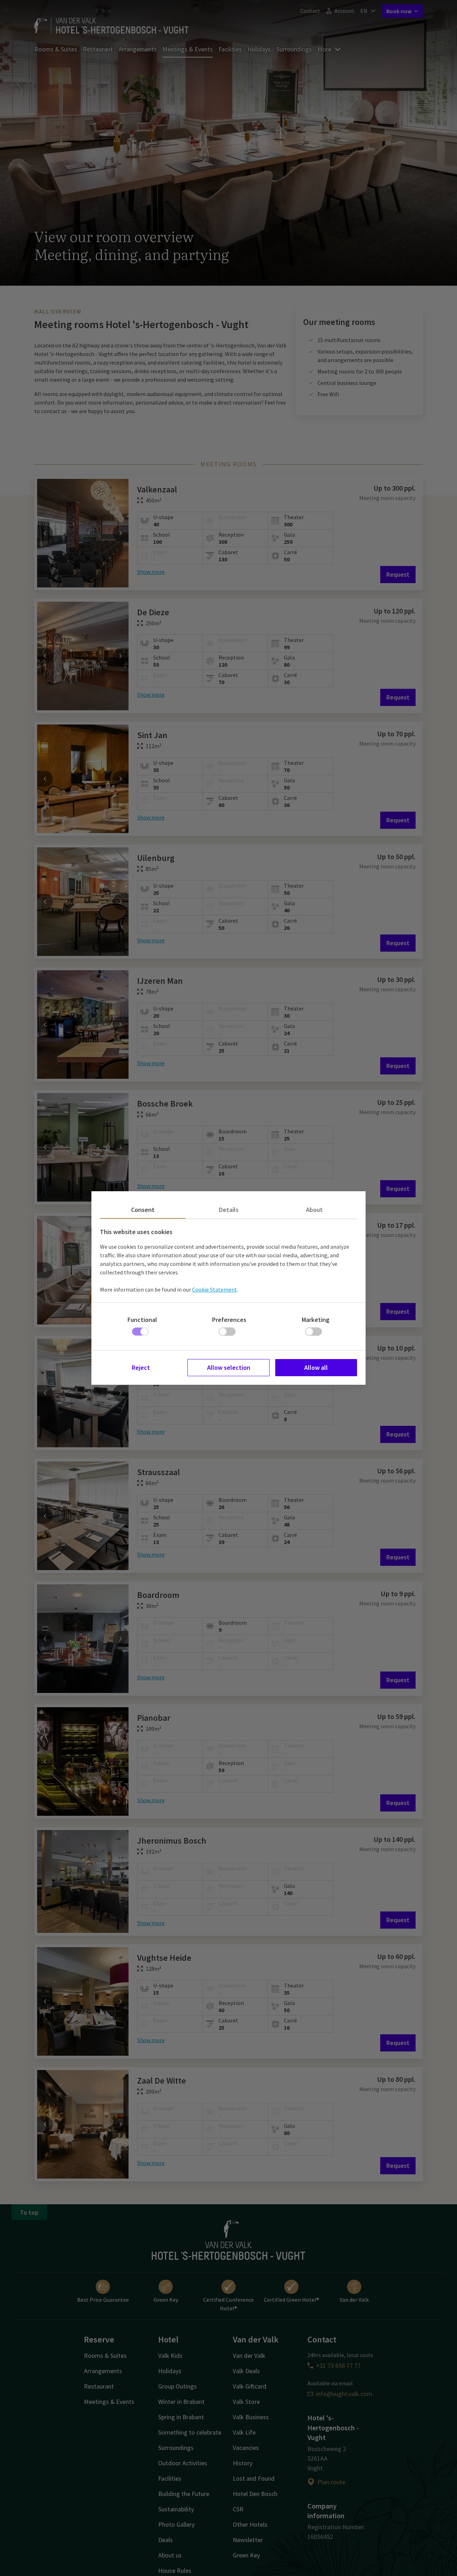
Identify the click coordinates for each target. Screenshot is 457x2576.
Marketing (316, 1320)
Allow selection (229, 1367)
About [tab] (314, 1210)
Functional (142, 1320)
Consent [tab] (143, 1210)
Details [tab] (229, 1210)
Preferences (229, 1320)
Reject (141, 1367)
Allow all (316, 1367)
